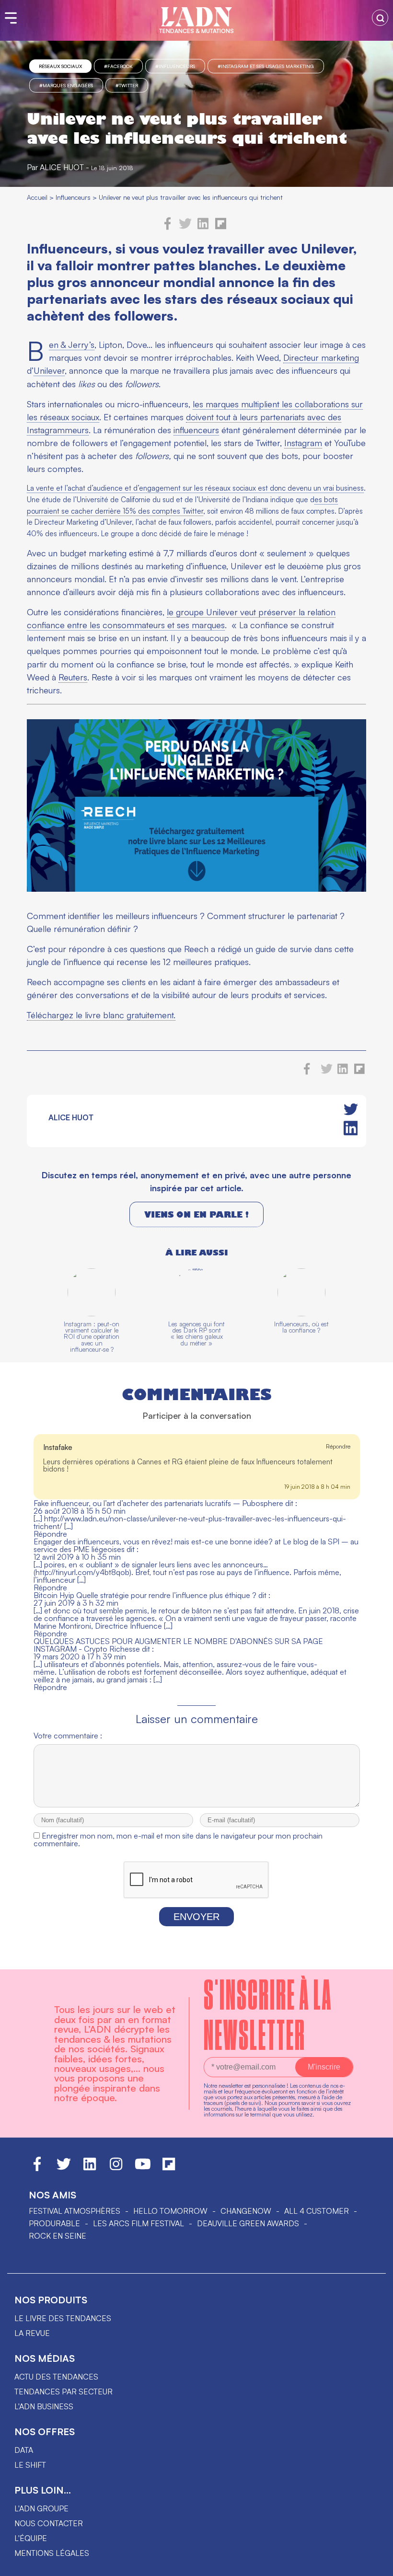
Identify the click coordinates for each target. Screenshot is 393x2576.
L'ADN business (44, 2406)
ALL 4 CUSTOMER (317, 2211)
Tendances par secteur (64, 2392)
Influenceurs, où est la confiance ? (301, 1327)
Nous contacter (49, 2523)
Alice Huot (62, 167)
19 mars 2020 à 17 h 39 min (80, 1656)
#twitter (127, 85)
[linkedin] (203, 227)
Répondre (338, 1446)
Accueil (37, 197)
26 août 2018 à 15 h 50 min (80, 1511)
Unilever (49, 370)
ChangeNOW (246, 2211)
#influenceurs (175, 66)
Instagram (303, 443)
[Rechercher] (380, 18)
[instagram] (116, 2168)
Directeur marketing (321, 357)
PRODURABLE (54, 2223)
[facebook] (168, 227)
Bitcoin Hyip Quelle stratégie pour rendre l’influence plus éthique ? (145, 1595)
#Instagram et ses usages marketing (266, 66)
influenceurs (196, 430)
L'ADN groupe (41, 2508)
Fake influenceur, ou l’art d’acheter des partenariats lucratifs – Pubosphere (158, 1503)
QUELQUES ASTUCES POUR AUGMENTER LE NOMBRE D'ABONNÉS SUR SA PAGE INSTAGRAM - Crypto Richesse (178, 1645)
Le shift (30, 2465)
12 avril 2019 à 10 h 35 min (77, 1557)
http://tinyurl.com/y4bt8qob (82, 1572)
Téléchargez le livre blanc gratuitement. (101, 1015)
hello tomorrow (170, 2211)
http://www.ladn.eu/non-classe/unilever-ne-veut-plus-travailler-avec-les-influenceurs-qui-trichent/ (190, 1522)
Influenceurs (73, 197)
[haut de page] (376, 2564)
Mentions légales (52, 2553)
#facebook (118, 66)
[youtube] (143, 2168)
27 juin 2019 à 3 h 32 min (76, 1603)
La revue (32, 2333)
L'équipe (31, 2538)
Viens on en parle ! (196, 1214)
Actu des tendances (56, 2377)
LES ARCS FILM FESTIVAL (139, 2223)
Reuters (73, 677)
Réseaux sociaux (60, 66)
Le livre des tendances (63, 2318)
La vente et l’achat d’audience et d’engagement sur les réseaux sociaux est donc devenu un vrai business (195, 488)
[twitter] (185, 227)
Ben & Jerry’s (72, 345)
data (24, 2450)
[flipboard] (221, 227)
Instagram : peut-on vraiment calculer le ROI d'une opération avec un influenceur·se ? (92, 1337)
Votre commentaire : (68, 1736)
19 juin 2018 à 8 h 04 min (317, 1487)
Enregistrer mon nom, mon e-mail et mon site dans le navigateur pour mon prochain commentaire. (178, 1840)
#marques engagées (66, 85)
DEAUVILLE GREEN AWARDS (248, 2223)
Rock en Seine (58, 2236)
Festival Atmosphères (75, 2211)
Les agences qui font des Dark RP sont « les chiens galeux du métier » (196, 1334)
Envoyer (196, 1917)
